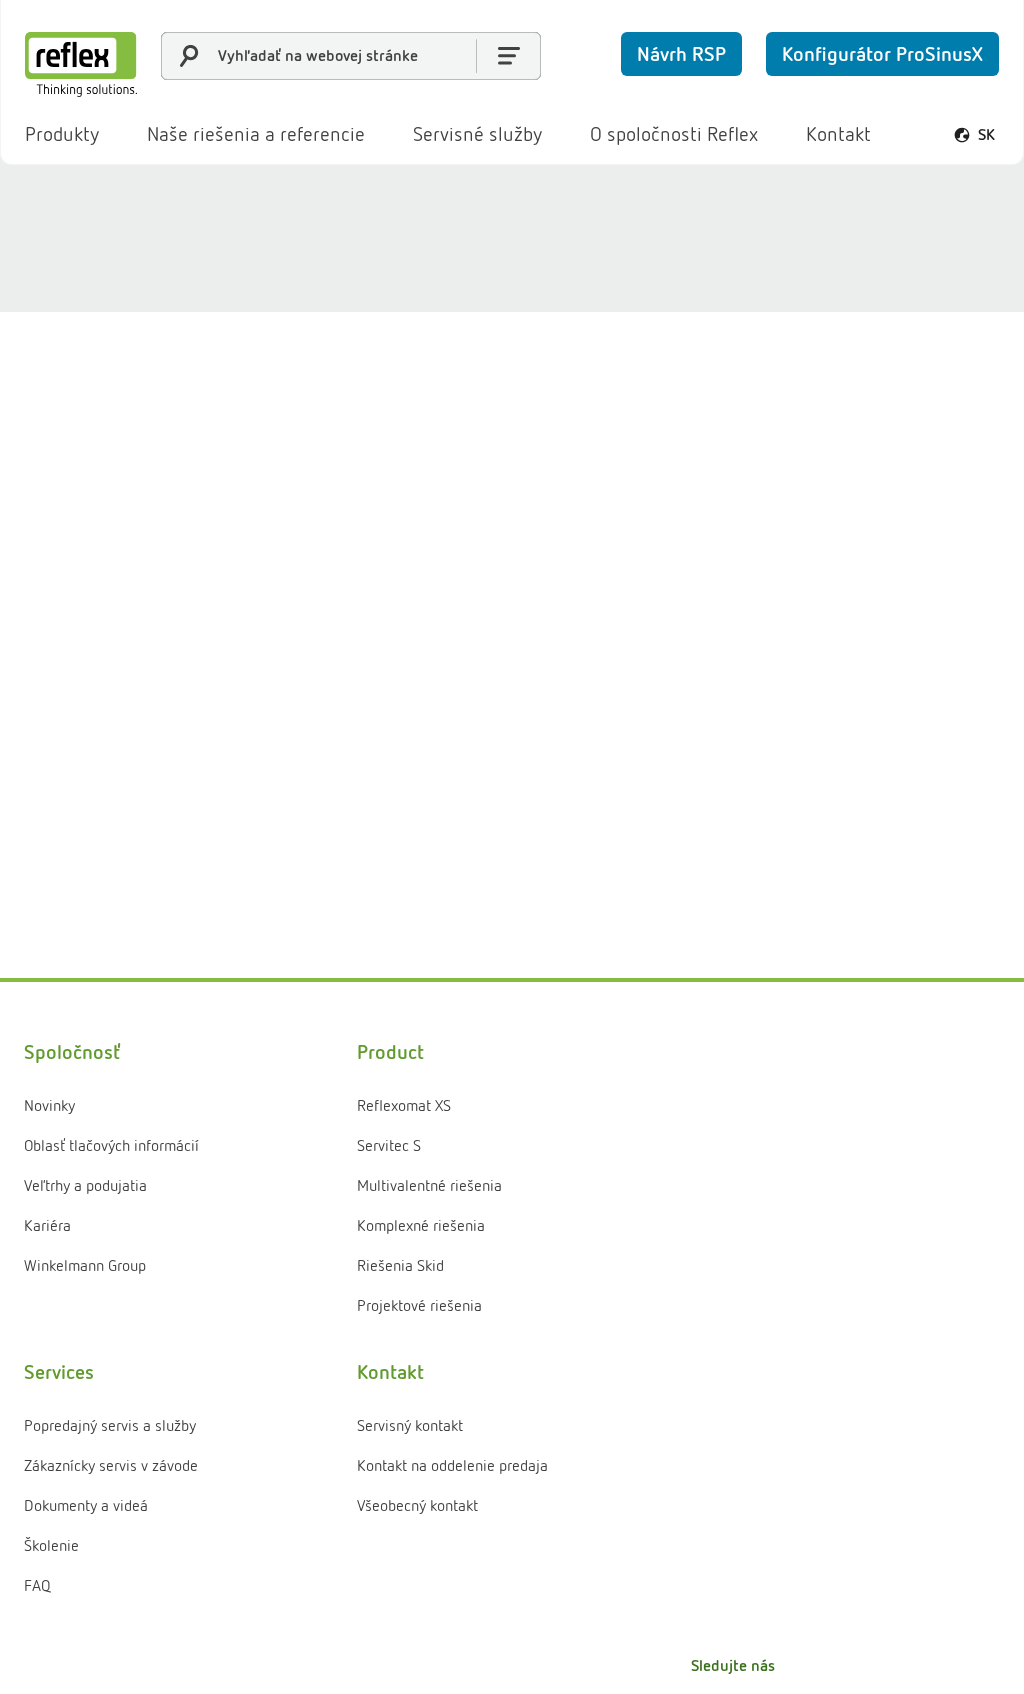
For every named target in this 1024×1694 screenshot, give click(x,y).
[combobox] (351, 56)
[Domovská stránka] (81, 64)
